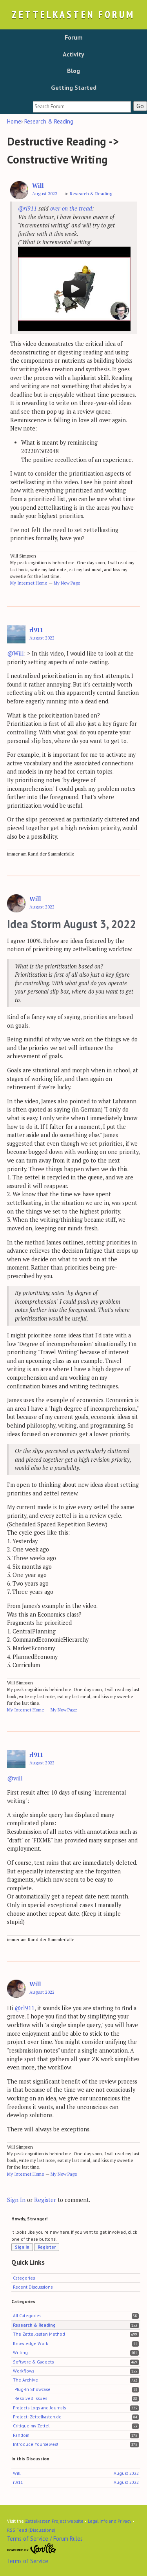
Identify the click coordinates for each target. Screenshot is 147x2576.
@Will (15, 653)
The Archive (25, 2380)
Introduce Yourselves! (35, 2444)
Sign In (16, 2200)
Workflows (24, 2371)
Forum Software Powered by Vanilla (32, 2549)
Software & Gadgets (33, 2362)
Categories (24, 2278)
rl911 (36, 630)
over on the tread (71, 208)
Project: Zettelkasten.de (37, 2417)
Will (38, 186)
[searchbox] (82, 107)
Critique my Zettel (31, 2426)
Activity (73, 54)
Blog (73, 71)
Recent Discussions (33, 2287)
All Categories (27, 2315)
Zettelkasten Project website (54, 2521)
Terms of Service (28, 2561)
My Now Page (67, 583)
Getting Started (74, 87)
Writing (20, 2352)
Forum (74, 37)
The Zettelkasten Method (39, 2334)
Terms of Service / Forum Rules (45, 2539)
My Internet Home (29, 583)
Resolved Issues (31, 2398)
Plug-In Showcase (33, 2389)
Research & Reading (91, 193)
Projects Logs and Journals (39, 2408)
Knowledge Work (31, 2343)
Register (45, 2200)
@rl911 (27, 208)
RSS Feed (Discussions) (31, 2530)
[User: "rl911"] (16, 635)
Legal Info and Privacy (110, 2521)
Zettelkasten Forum (73, 14)
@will (15, 1778)
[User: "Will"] (19, 190)
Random (21, 2435)
